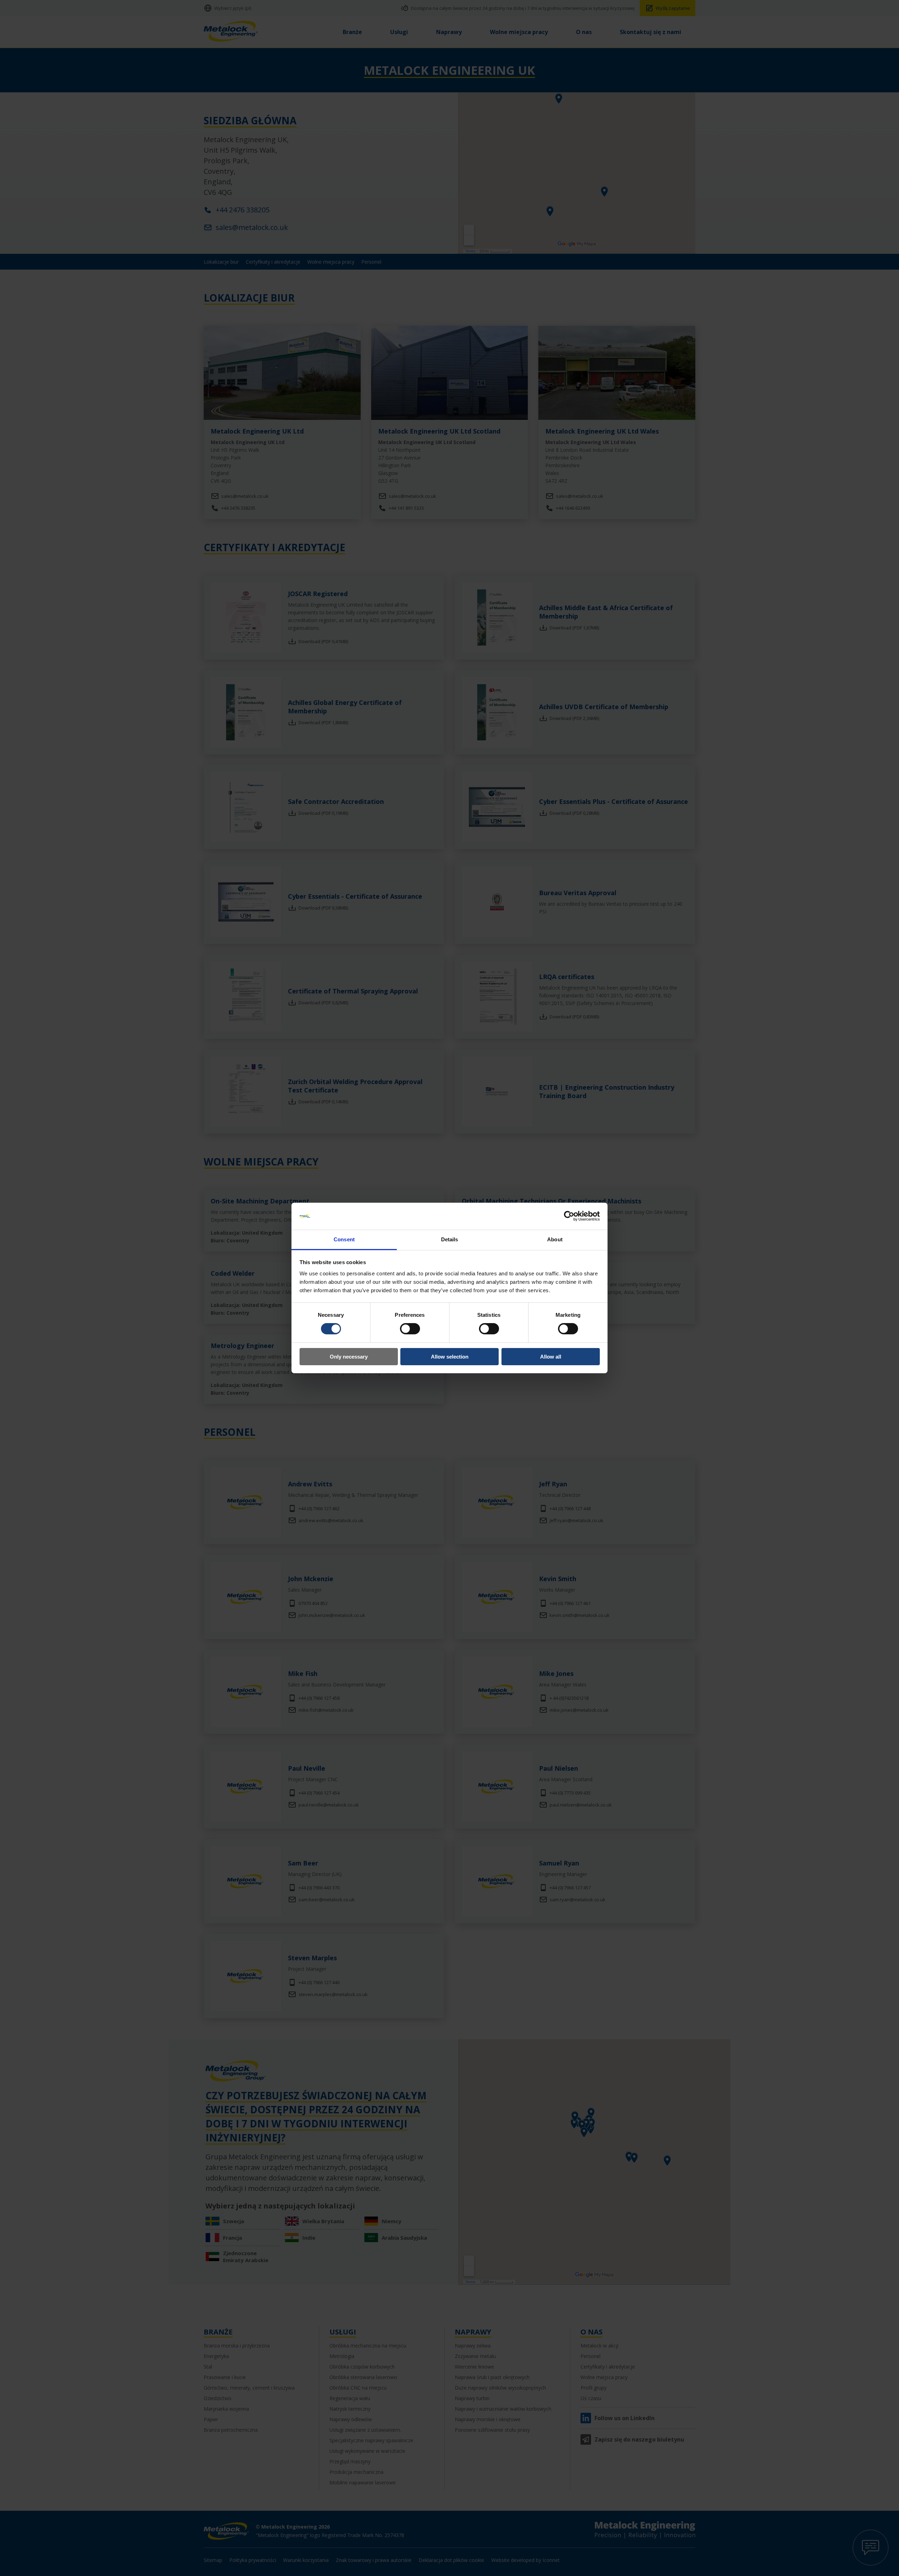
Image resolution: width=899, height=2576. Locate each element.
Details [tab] (450, 1239)
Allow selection (450, 1357)
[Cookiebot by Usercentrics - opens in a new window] (569, 1216)
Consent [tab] (344, 1239)
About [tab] (555, 1239)
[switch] (410, 1329)
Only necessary (349, 1357)
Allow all (551, 1357)
